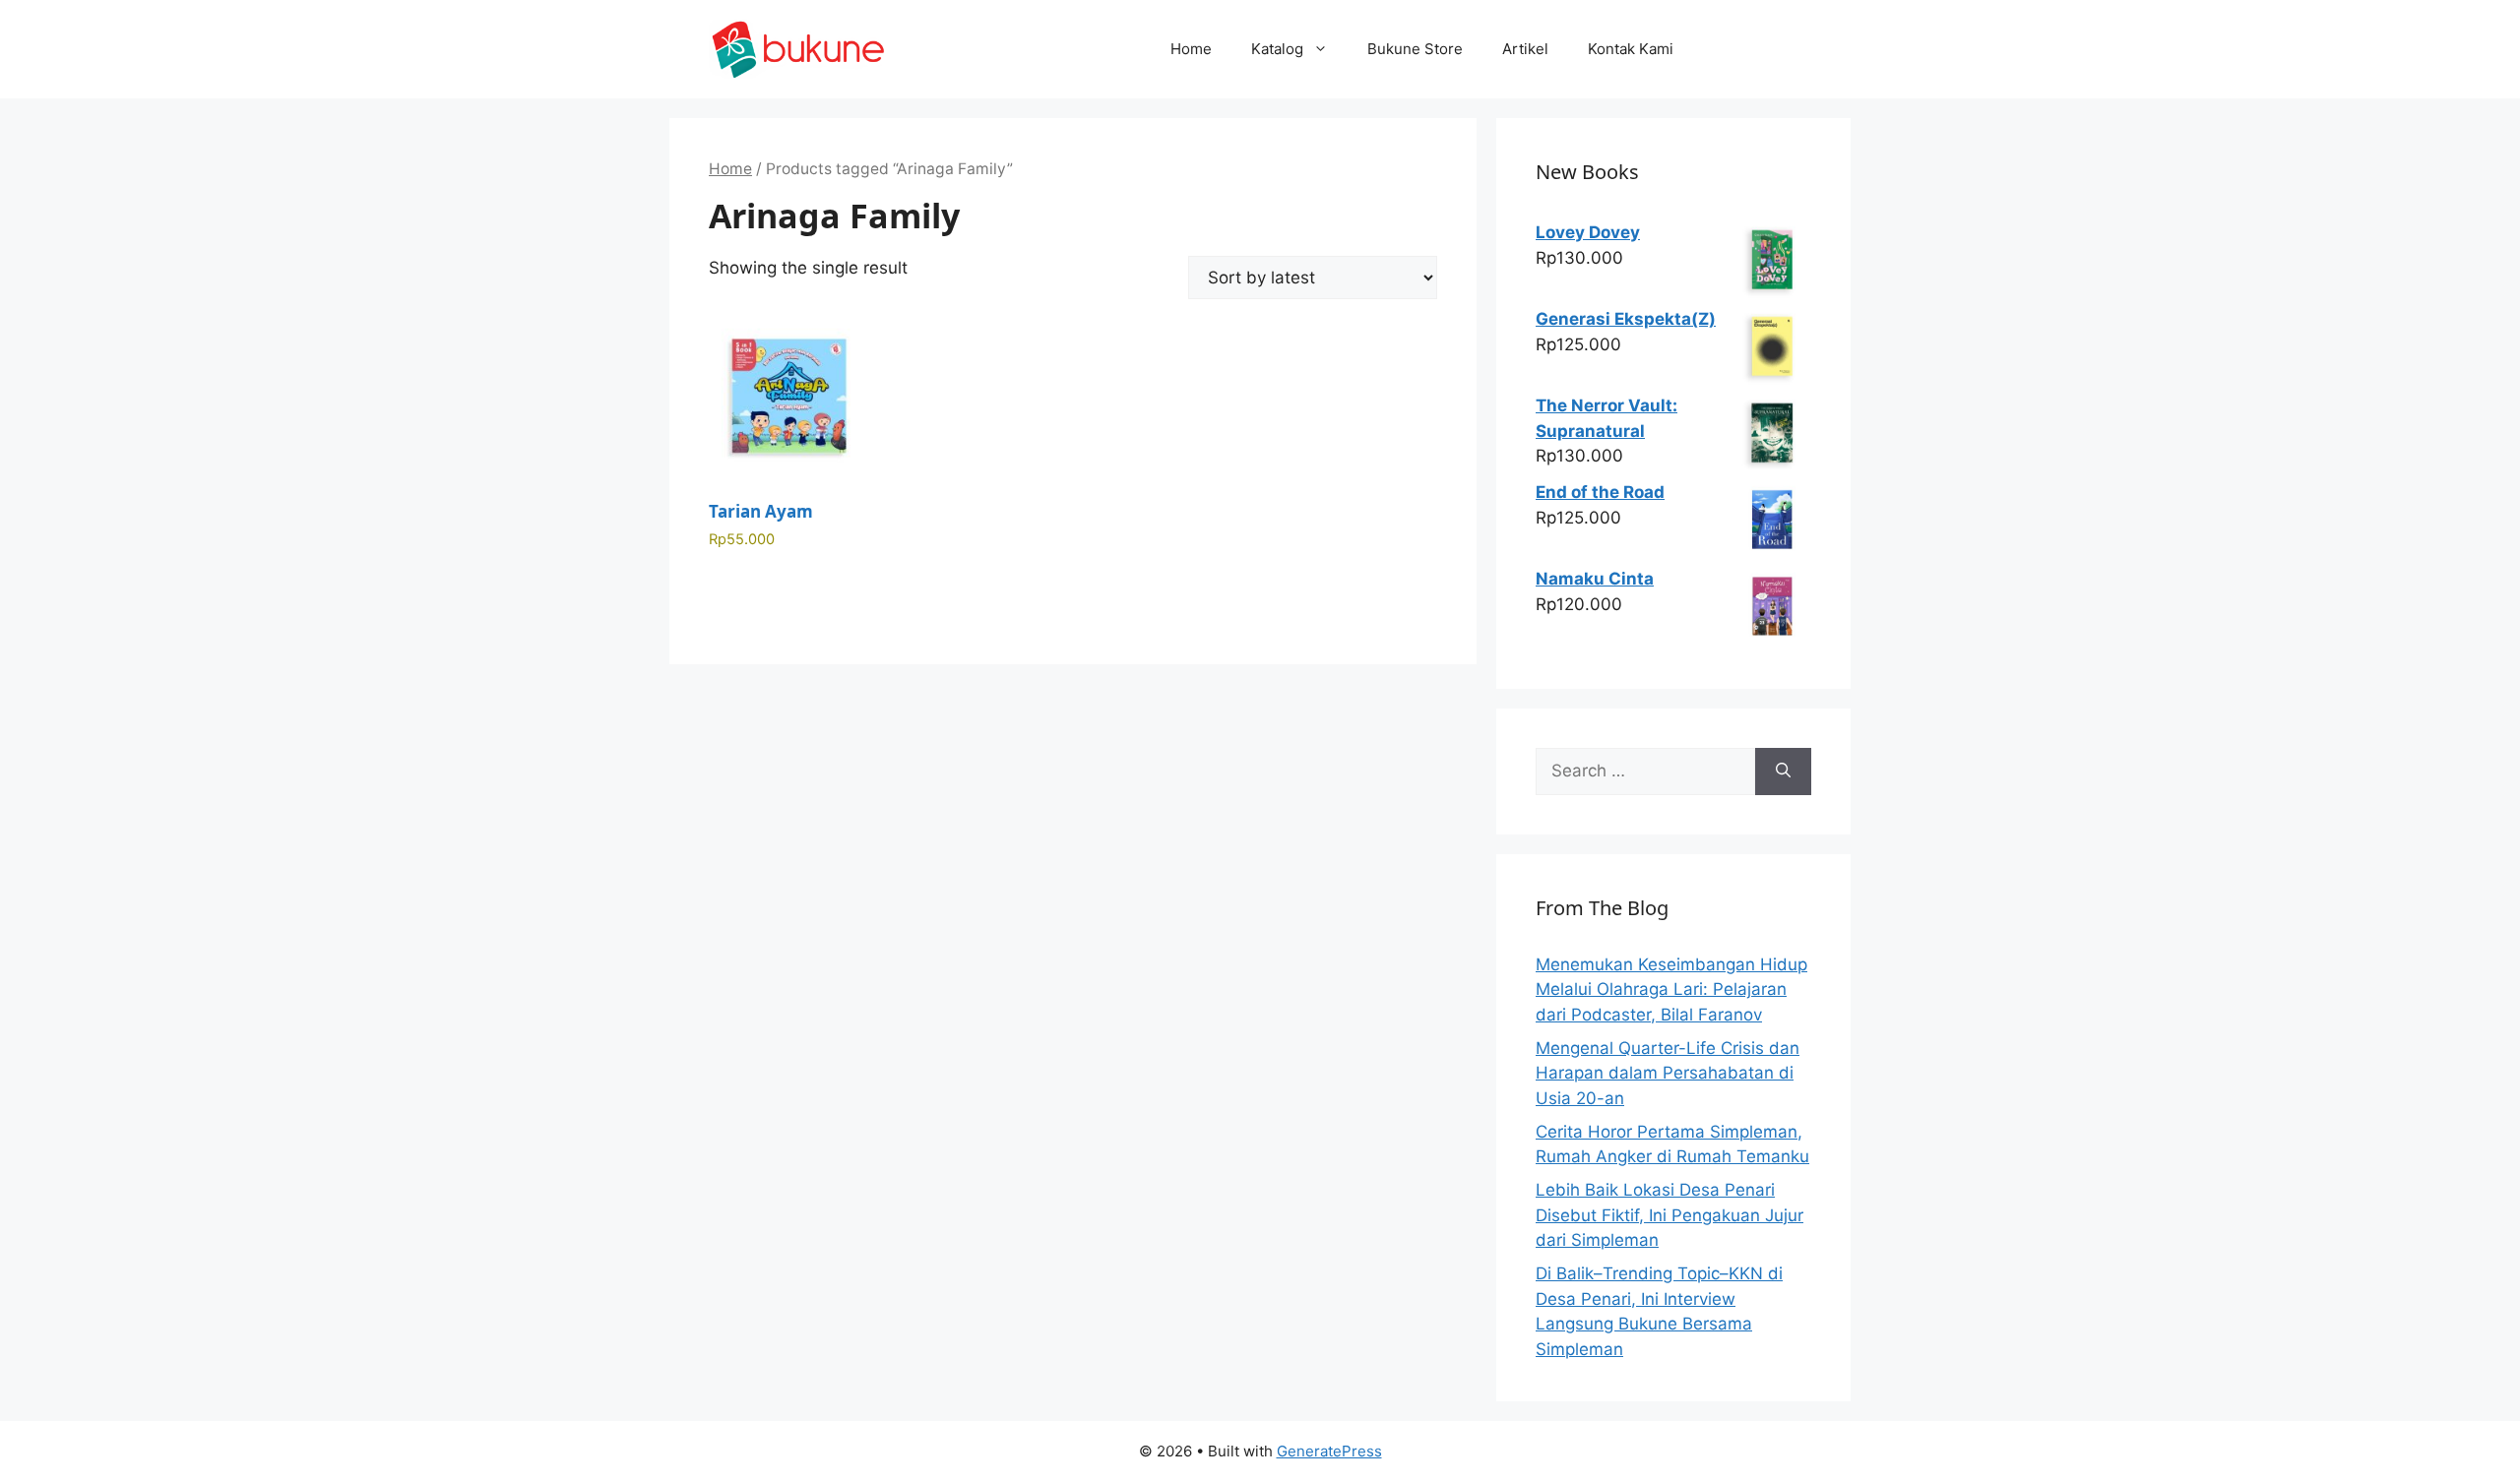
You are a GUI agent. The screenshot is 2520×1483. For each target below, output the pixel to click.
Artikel (1525, 49)
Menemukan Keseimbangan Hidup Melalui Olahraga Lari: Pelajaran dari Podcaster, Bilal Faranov (1671, 989)
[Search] (1783, 772)
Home (1191, 49)
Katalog (1277, 49)
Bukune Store (1415, 49)
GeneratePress (1329, 1451)
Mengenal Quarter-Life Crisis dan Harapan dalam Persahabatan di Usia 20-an (1668, 1073)
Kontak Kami (1631, 49)
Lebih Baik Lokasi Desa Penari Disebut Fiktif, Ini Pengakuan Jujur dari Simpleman (1669, 1215)
